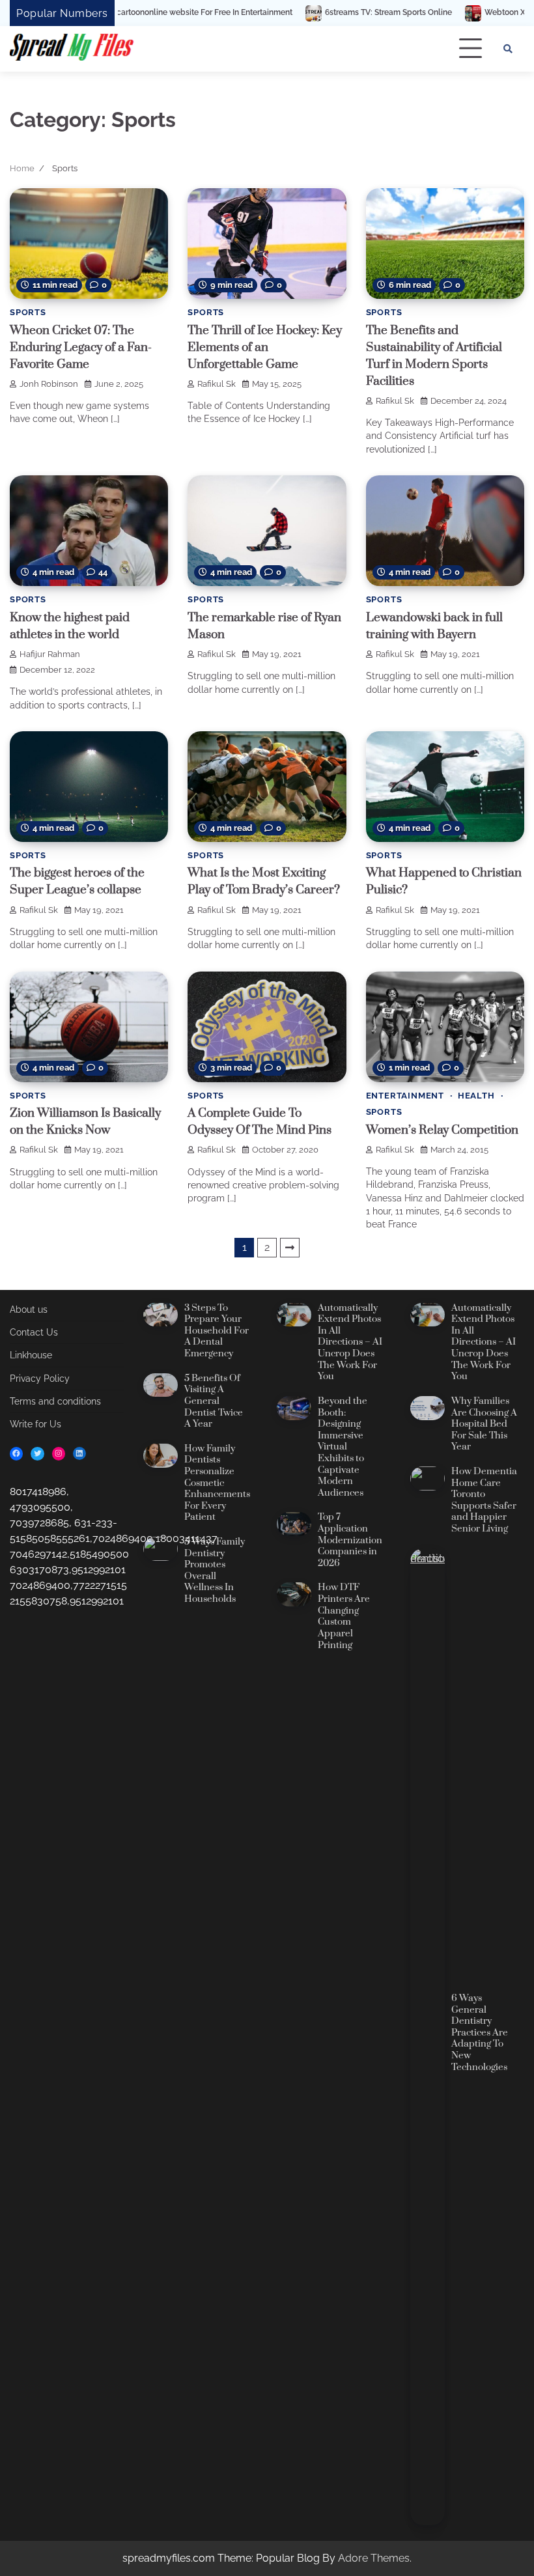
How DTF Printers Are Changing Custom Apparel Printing (344, 1616)
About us (29, 1309)
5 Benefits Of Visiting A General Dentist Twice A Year (214, 1401)
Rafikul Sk (217, 384)
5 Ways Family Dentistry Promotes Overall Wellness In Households (215, 1571)
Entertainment (405, 1096)
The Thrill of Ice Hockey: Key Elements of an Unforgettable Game (265, 347)
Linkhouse (31, 1355)
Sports (28, 312)
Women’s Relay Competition (442, 1130)
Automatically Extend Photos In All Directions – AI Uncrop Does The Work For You (350, 1343)
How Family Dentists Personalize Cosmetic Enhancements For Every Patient (217, 1483)
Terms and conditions (55, 1401)
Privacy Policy (40, 1379)
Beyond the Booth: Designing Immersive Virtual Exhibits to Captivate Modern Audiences (343, 1447)
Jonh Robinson (49, 384)
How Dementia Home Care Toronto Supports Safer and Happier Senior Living (484, 1500)
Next (290, 1248)
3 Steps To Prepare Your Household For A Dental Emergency (217, 1331)
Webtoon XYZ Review (442, 13)
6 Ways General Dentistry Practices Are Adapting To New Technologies (480, 2033)
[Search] (508, 49)
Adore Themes (374, 2558)
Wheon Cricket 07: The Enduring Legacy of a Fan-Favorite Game (81, 347)
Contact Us (34, 1332)
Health (476, 1096)
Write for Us (35, 1424)
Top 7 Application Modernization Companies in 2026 (350, 1540)
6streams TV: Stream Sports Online (305, 13)
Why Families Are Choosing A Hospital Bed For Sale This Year (484, 1424)
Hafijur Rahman (50, 654)
